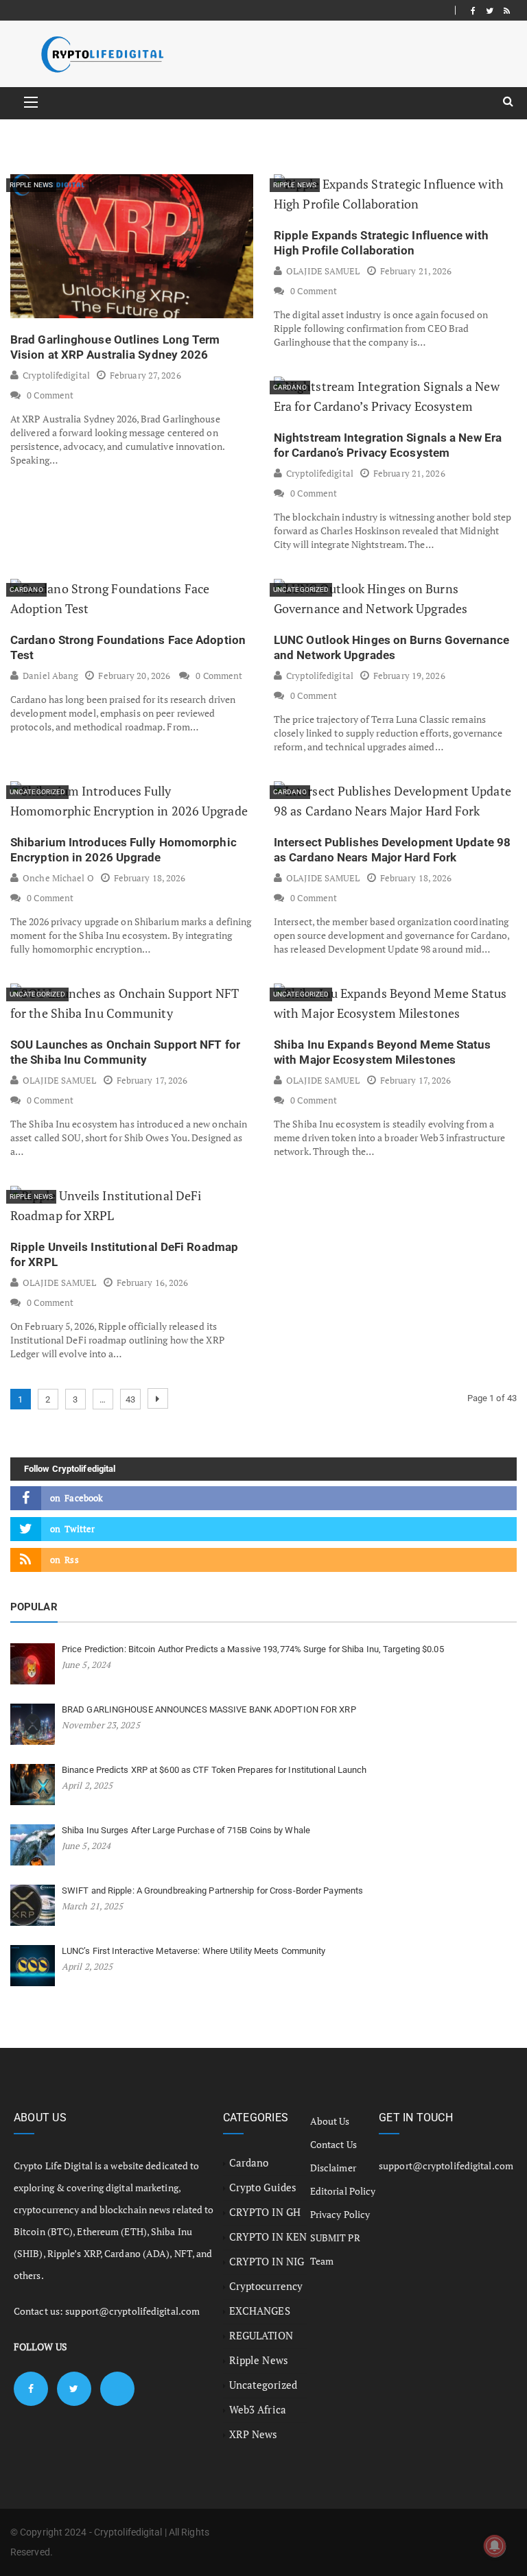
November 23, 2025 (101, 1725)
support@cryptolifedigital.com (132, 2311)
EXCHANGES (260, 2311)
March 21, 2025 (92, 1906)
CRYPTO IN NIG (267, 2261)
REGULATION (261, 2335)
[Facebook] (473, 10)
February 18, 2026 (150, 878)
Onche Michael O (58, 878)
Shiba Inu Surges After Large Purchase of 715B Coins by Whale (186, 1830)
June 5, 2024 (86, 1665)
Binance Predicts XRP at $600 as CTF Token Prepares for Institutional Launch (214, 1770)
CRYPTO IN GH (265, 2212)
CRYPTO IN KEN (268, 2237)
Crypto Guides (263, 2187)
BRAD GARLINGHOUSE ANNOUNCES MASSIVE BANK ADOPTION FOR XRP (209, 1709)
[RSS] (507, 10)
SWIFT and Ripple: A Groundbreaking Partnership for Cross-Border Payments (212, 1891)
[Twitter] (490, 10)
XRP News (254, 2434)
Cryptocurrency (266, 2286)
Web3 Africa (258, 2409)
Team (322, 2261)
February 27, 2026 (145, 375)
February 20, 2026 (134, 676)
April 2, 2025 (87, 1785)
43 (130, 1399)
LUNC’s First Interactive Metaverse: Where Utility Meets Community (194, 1951)
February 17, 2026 (152, 1080)
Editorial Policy (343, 2191)
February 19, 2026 (409, 676)
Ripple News (31, 185)
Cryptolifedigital (56, 375)
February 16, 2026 (153, 1283)
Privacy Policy (340, 2214)
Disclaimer (333, 2168)
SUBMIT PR (335, 2238)
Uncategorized (301, 589)
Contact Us (333, 2144)
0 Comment (50, 395)
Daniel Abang (50, 676)
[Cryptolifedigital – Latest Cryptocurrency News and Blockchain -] (102, 54)
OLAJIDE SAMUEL (323, 271)
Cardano (290, 387)
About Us (330, 2121)
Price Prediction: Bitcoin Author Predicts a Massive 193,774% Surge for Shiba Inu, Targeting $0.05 (253, 1649)
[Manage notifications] (495, 2546)
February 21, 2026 (416, 271)
